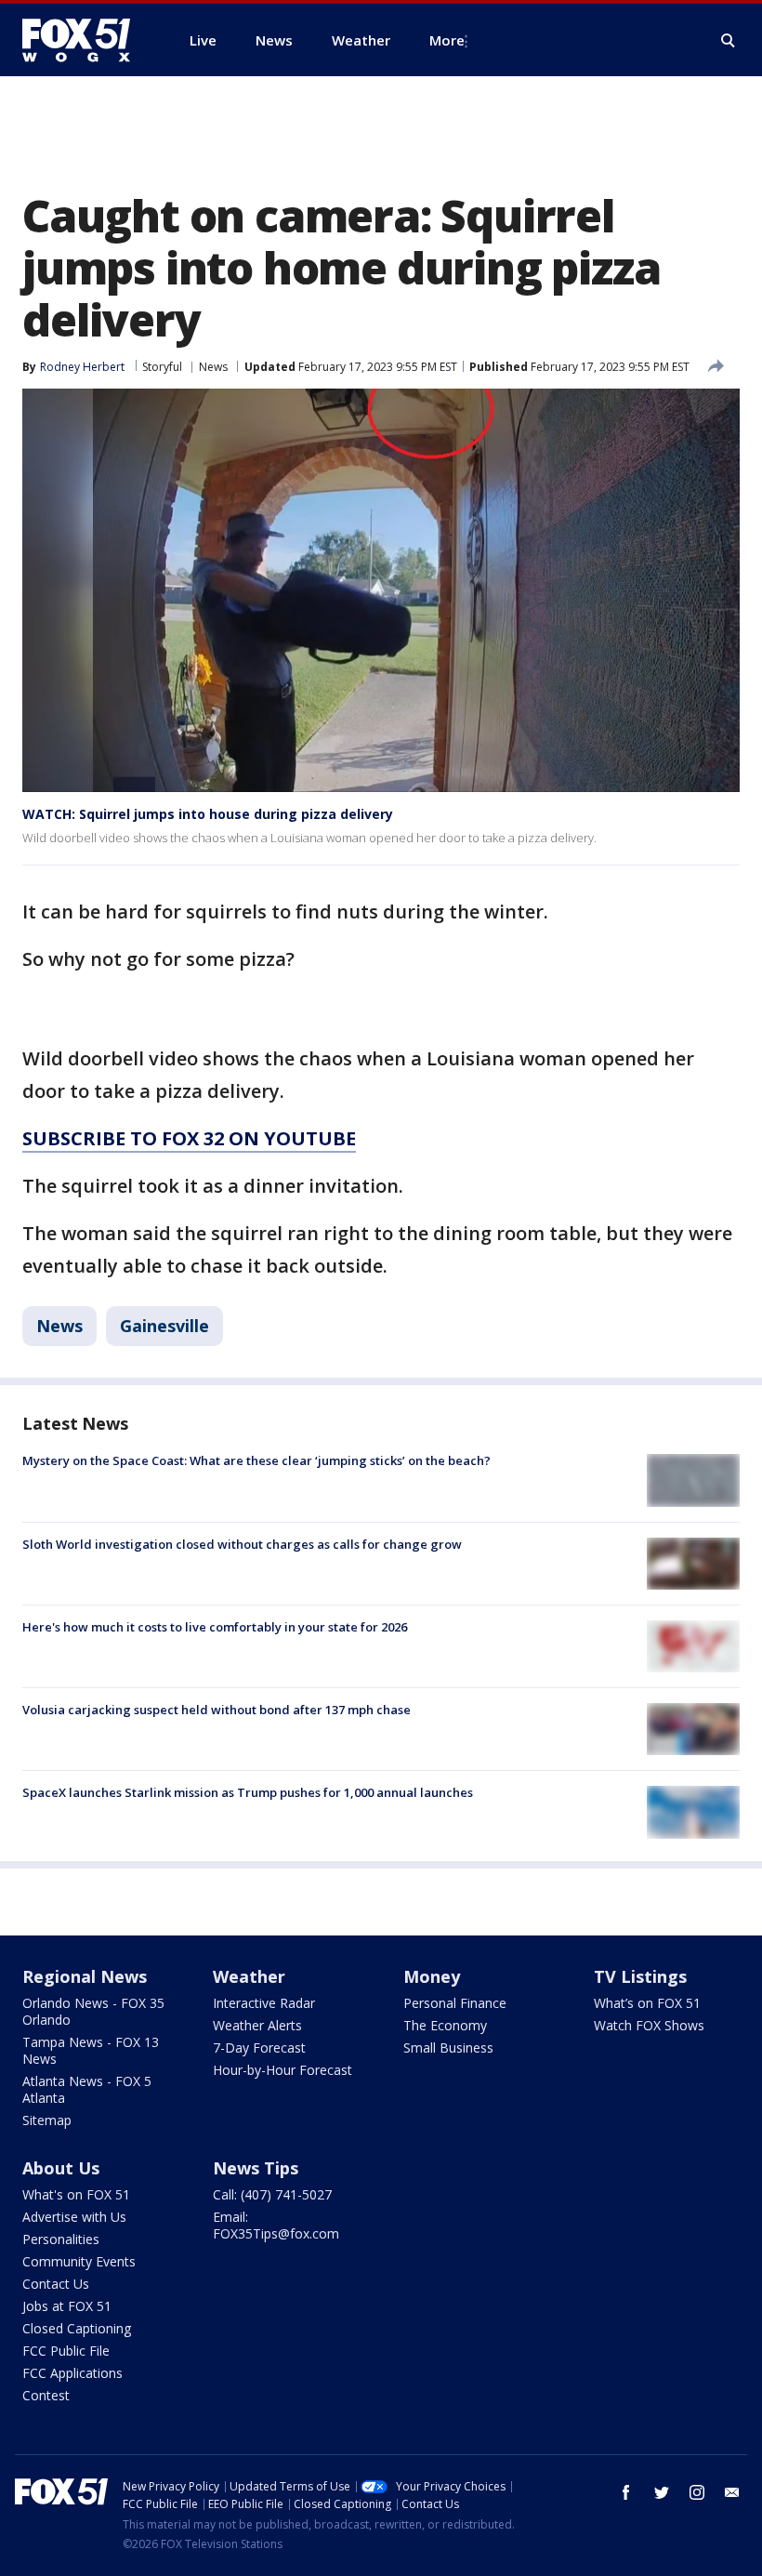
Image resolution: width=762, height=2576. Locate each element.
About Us (61, 2168)
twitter (662, 2492)
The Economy (445, 2025)
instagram (697, 2492)
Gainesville (164, 1326)
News (213, 367)
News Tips (256, 2168)
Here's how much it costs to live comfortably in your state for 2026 (215, 1627)
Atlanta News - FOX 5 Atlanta (87, 2089)
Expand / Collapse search (729, 41)
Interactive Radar (264, 2003)
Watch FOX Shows (649, 2025)
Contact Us (56, 2284)
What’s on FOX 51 (647, 2003)
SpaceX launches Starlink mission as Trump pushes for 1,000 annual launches (248, 1792)
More (447, 40)
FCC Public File (66, 2351)
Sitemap (47, 2120)
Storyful (162, 367)
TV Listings (640, 1976)
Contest (46, 2395)
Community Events (79, 2261)
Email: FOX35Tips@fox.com (276, 2225)
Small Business (448, 2048)
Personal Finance (455, 2003)
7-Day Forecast (259, 2048)
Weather (249, 1976)
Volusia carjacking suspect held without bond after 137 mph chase (217, 1710)
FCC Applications (72, 2373)
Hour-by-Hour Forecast (282, 2070)
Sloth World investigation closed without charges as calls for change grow (242, 1544)
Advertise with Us (74, 2217)
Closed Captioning (77, 2328)
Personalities (61, 2239)
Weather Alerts (257, 2025)
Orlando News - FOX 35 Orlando (93, 2011)
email (732, 2492)
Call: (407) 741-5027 (272, 2194)
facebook (626, 2492)
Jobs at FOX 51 (67, 2306)
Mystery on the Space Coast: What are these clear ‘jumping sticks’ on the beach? (256, 1460)
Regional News (85, 1976)
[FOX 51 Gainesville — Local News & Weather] (84, 40)
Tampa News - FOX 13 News (91, 2050)
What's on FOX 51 (76, 2194)
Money (432, 1976)
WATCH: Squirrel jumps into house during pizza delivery (208, 814)
